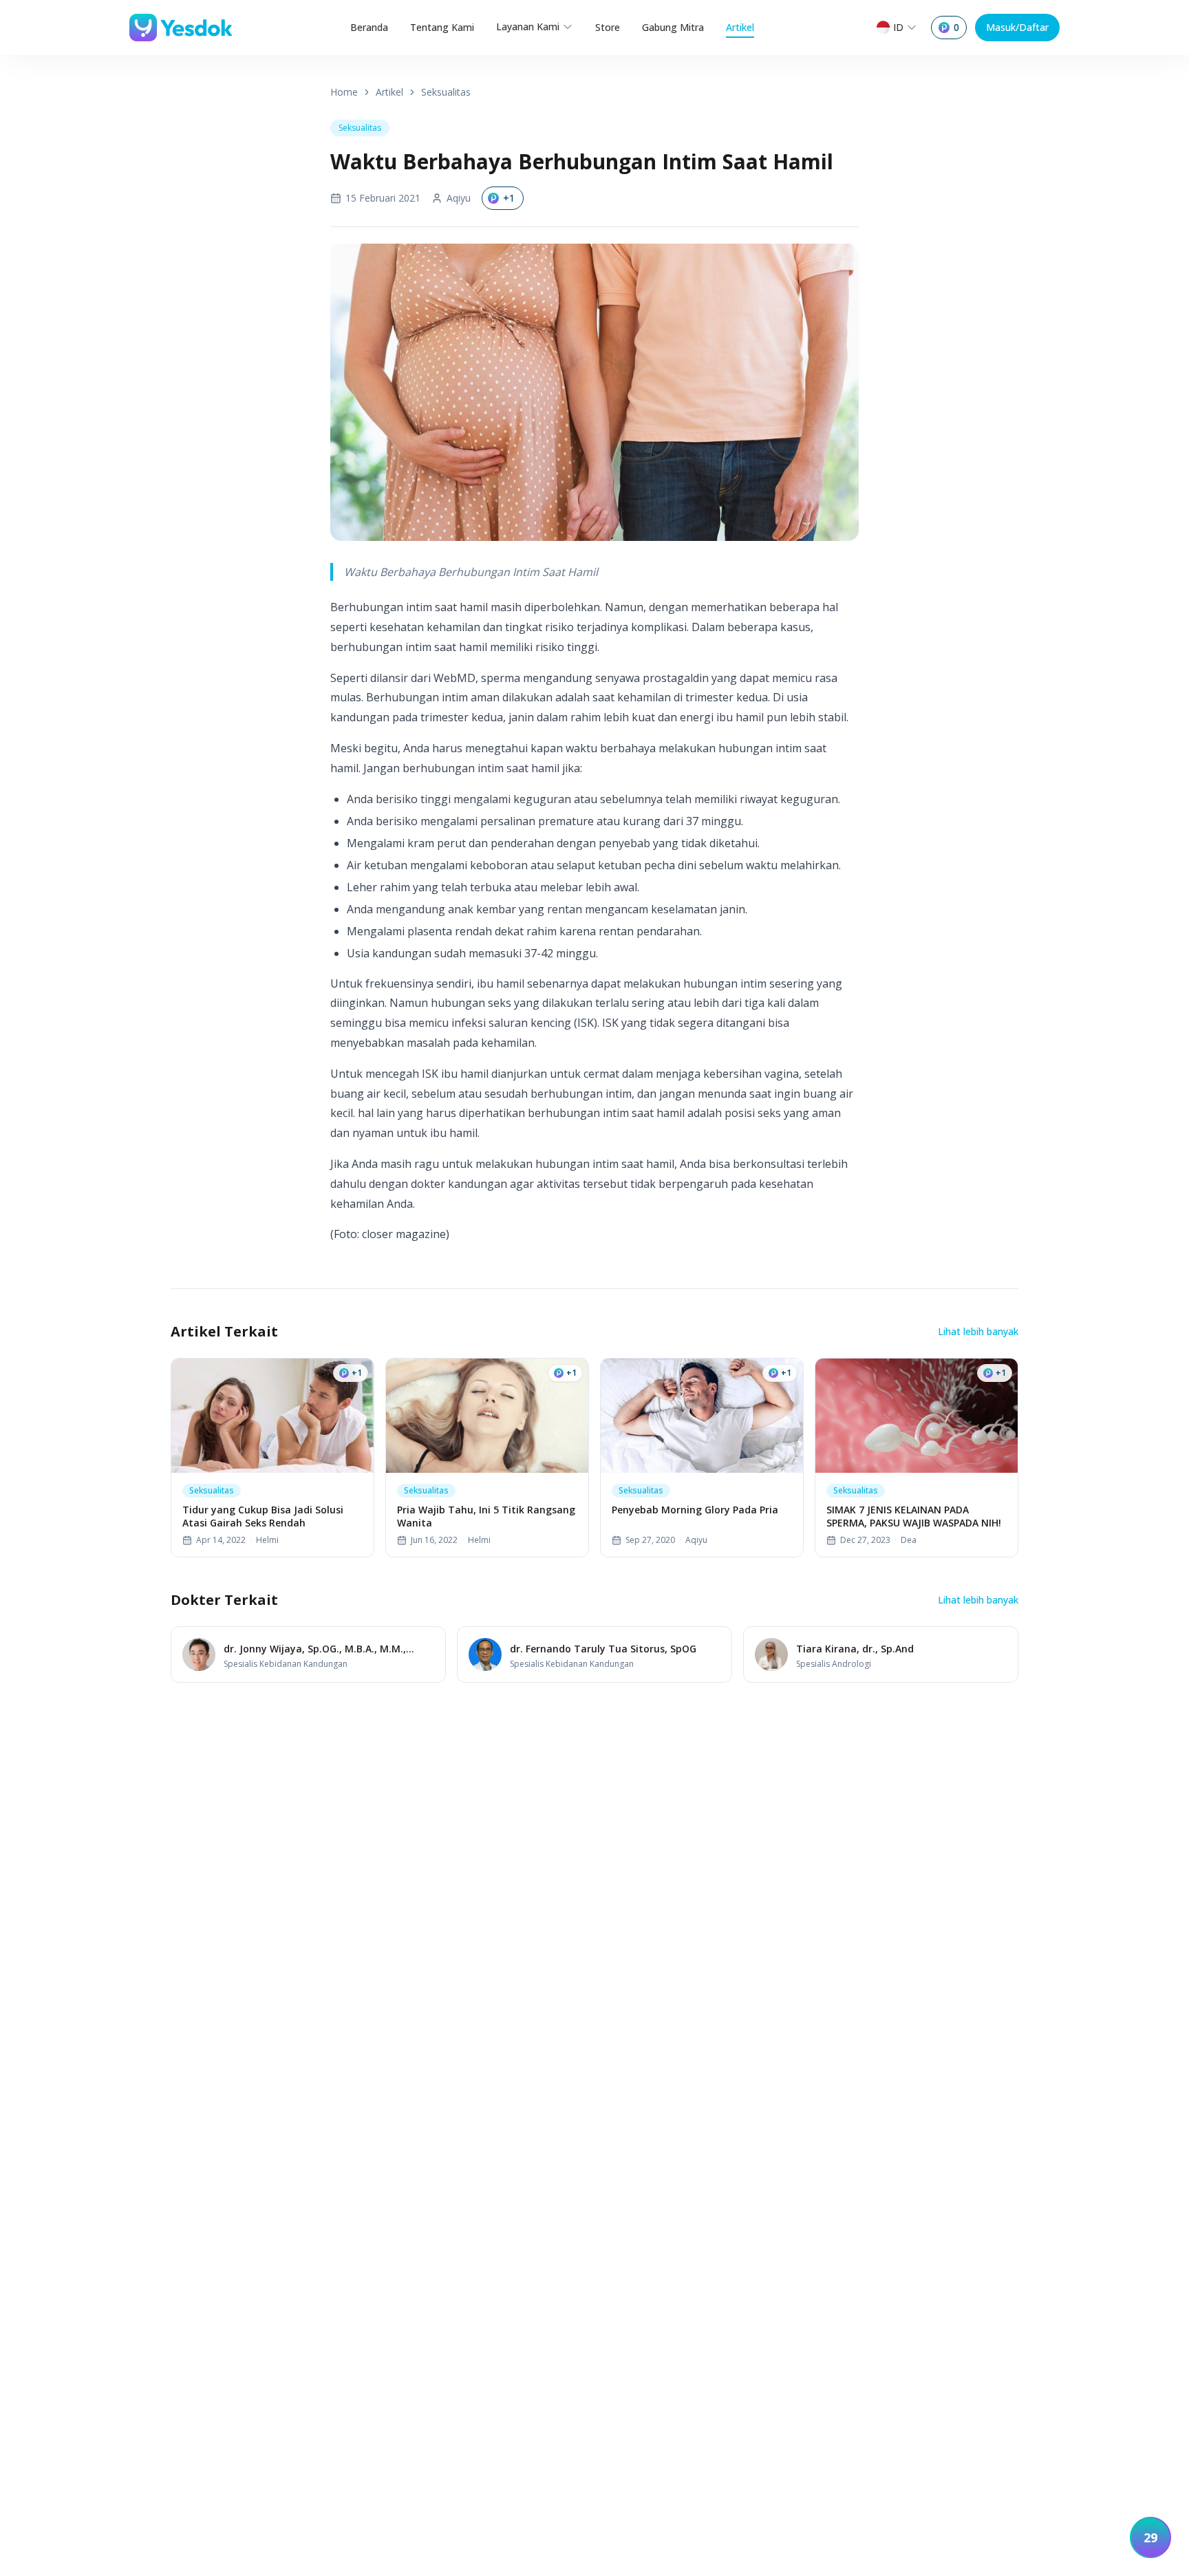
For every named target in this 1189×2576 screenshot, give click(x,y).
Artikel (740, 27)
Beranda (369, 27)
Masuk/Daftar (1017, 27)
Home (344, 92)
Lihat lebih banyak (978, 1331)
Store (608, 27)
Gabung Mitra (673, 27)
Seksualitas (446, 92)
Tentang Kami (442, 27)
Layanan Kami (528, 26)
